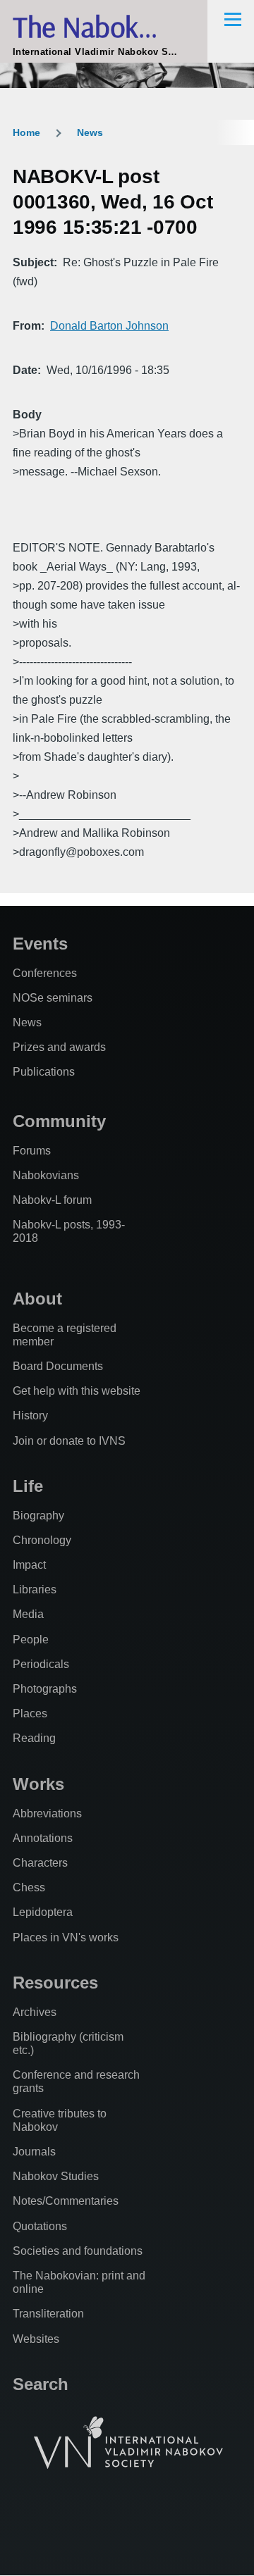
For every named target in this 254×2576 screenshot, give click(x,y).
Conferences (45, 973)
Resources (55, 1983)
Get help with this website (77, 1391)
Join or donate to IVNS (69, 1441)
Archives (35, 2012)
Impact (29, 1565)
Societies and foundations (78, 2251)
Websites (36, 2339)
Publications (44, 1072)
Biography (38, 1516)
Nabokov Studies (56, 2176)
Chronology (42, 1540)
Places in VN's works (66, 1937)
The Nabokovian (106, 26)
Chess (29, 1887)
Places (30, 1713)
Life (28, 1486)
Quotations (40, 2226)
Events (40, 944)
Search (41, 2384)
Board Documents (58, 1366)
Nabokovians (46, 1175)
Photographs (45, 1689)
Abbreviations (47, 1813)
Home (26, 132)
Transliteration (48, 2314)
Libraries (35, 1589)
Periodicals (41, 1664)
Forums (32, 1151)
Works (38, 1784)
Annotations (43, 1838)
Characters (40, 1863)
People (31, 1639)
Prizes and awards (59, 1047)
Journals (34, 2152)
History (30, 1415)
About (37, 1299)
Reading (34, 1738)
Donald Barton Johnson (109, 326)
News (90, 132)
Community (59, 1121)
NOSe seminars (53, 998)
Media (28, 1614)
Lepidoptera (43, 1912)
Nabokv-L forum (52, 1200)
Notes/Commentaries (66, 2201)
